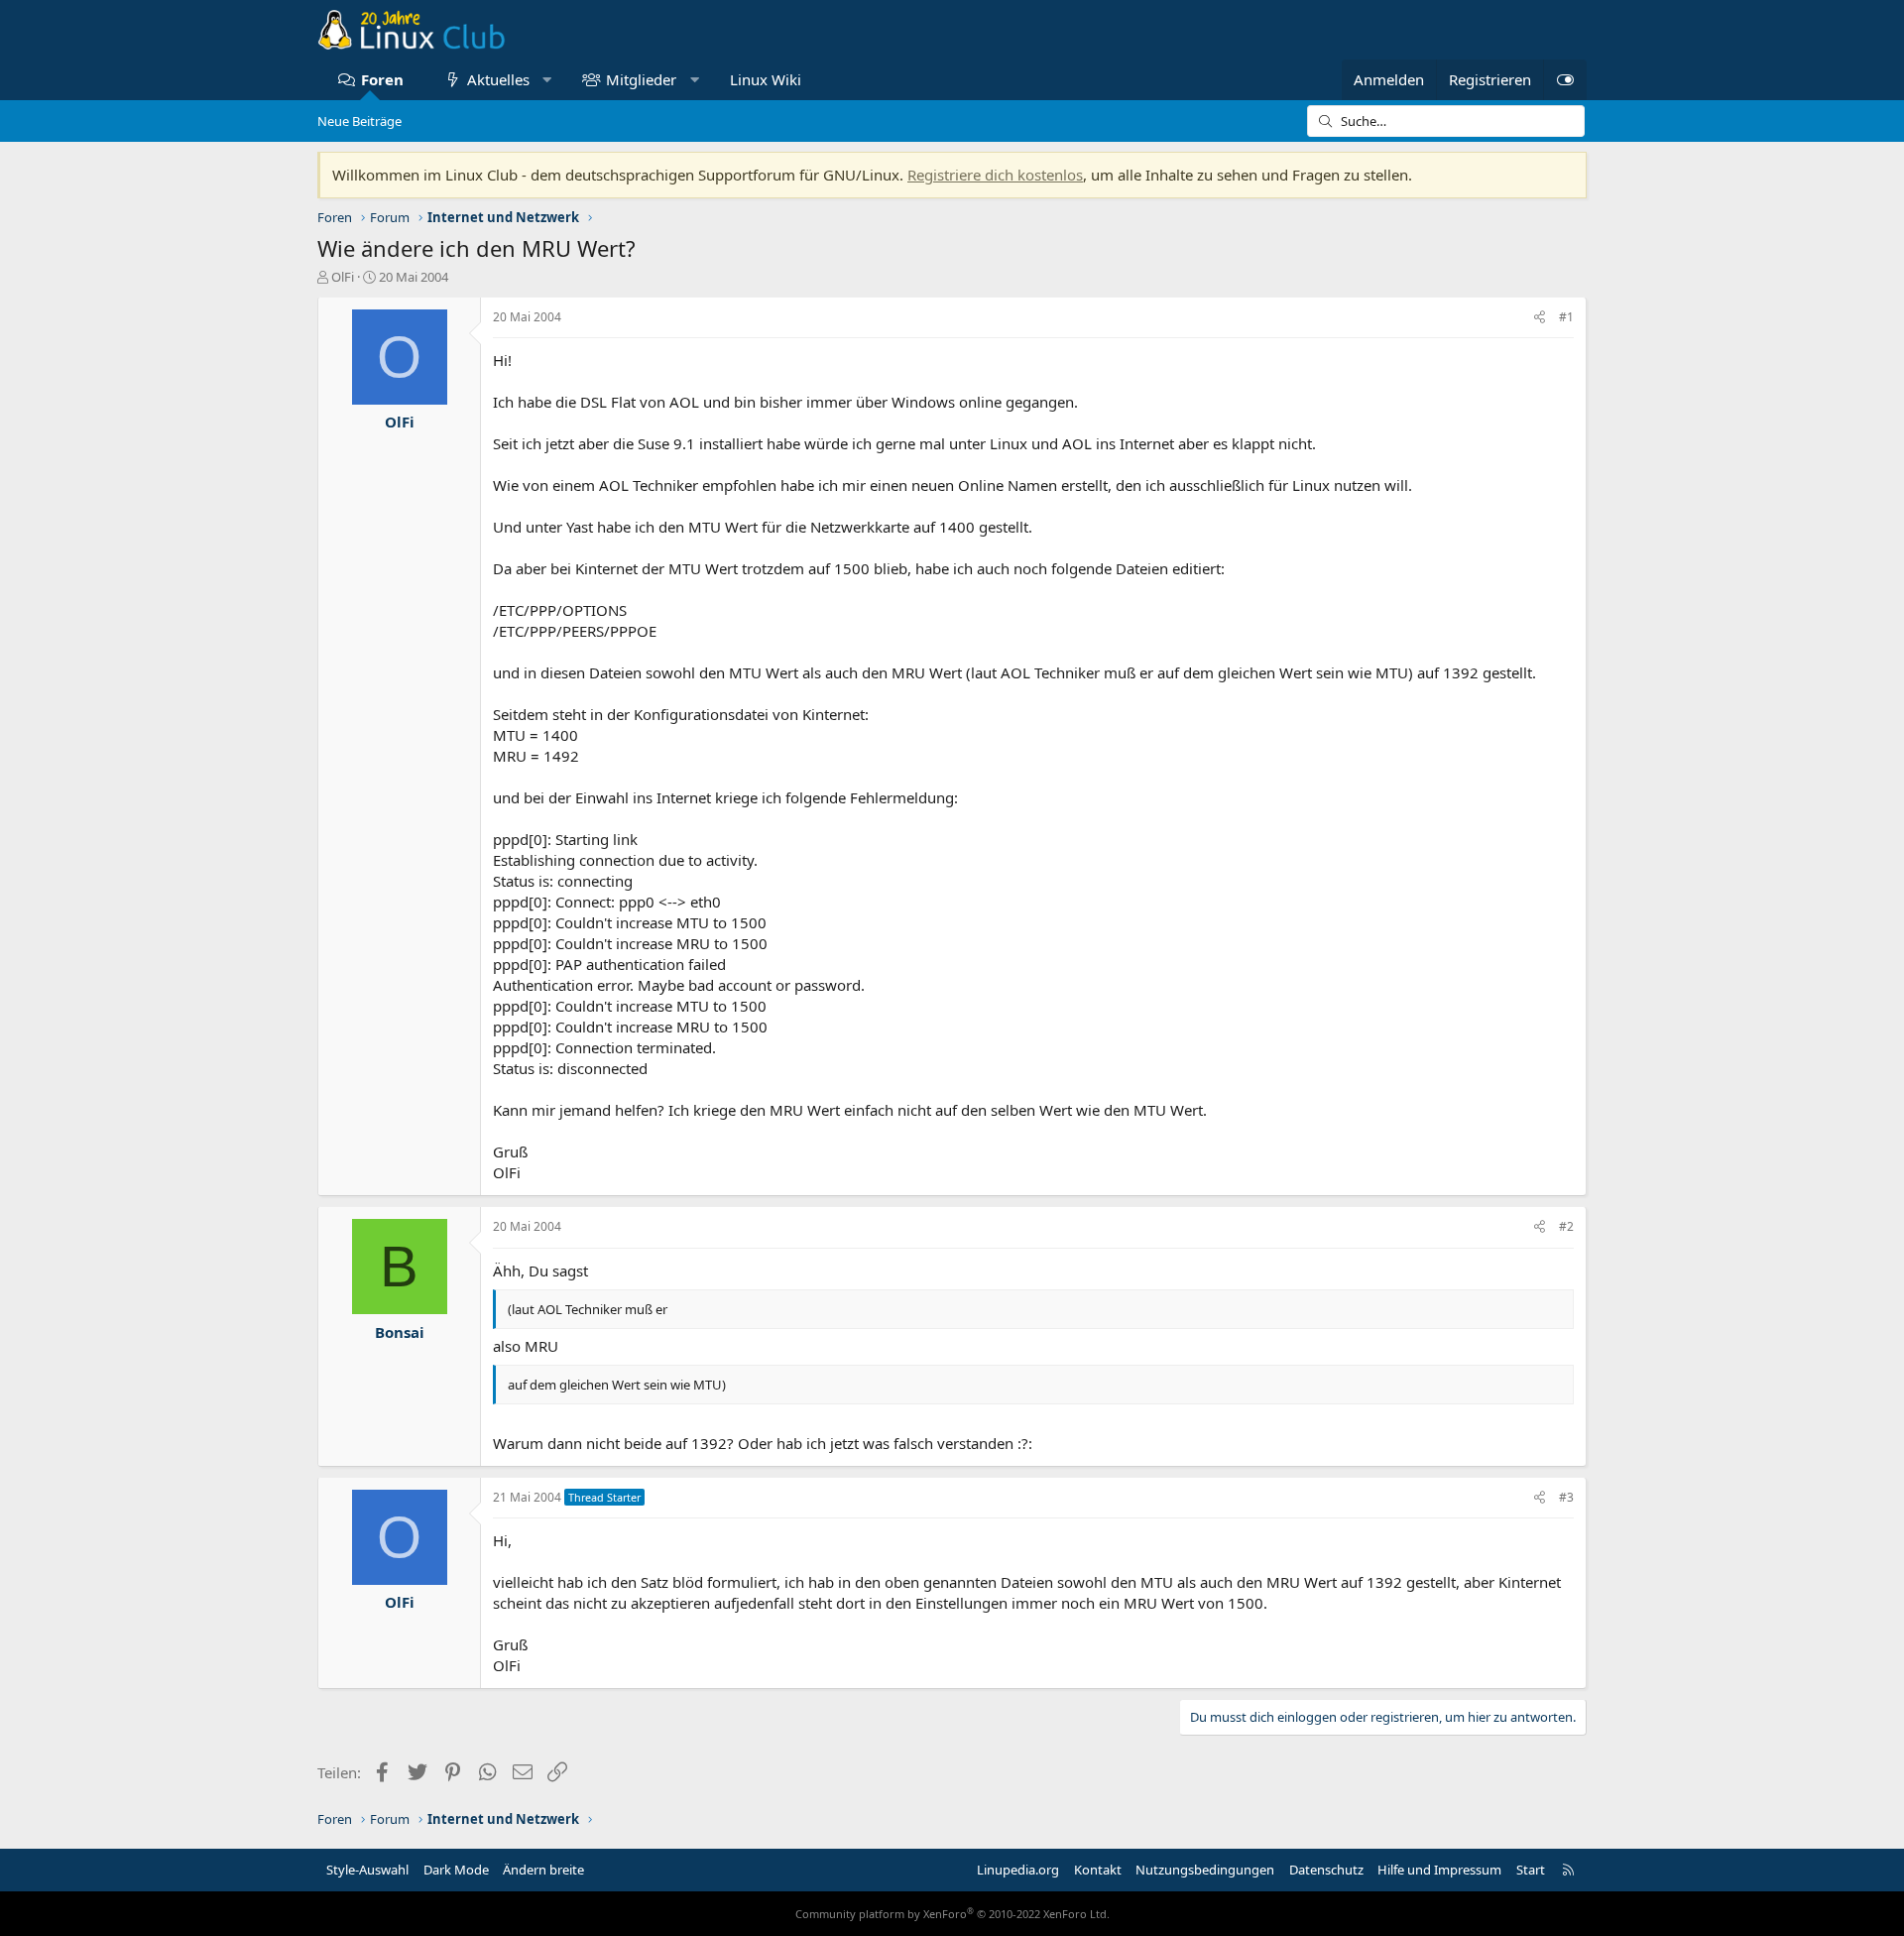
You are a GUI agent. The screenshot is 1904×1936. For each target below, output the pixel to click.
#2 (1566, 1226)
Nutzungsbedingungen (1205, 1870)
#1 (1566, 317)
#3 (1566, 1497)
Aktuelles (498, 79)
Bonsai (400, 1332)
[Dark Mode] (1565, 80)
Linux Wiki (766, 79)
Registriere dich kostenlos (995, 175)
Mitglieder (641, 79)
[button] (547, 80)
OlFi (343, 277)
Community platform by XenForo (952, 1914)
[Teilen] (1540, 318)
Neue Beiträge (359, 121)
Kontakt (1098, 1870)
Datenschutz (1326, 1870)
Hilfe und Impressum (1439, 1870)
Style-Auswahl (367, 1870)
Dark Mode (456, 1870)
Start (1531, 1870)
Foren (382, 79)
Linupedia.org (1018, 1870)
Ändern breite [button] (543, 1870)
